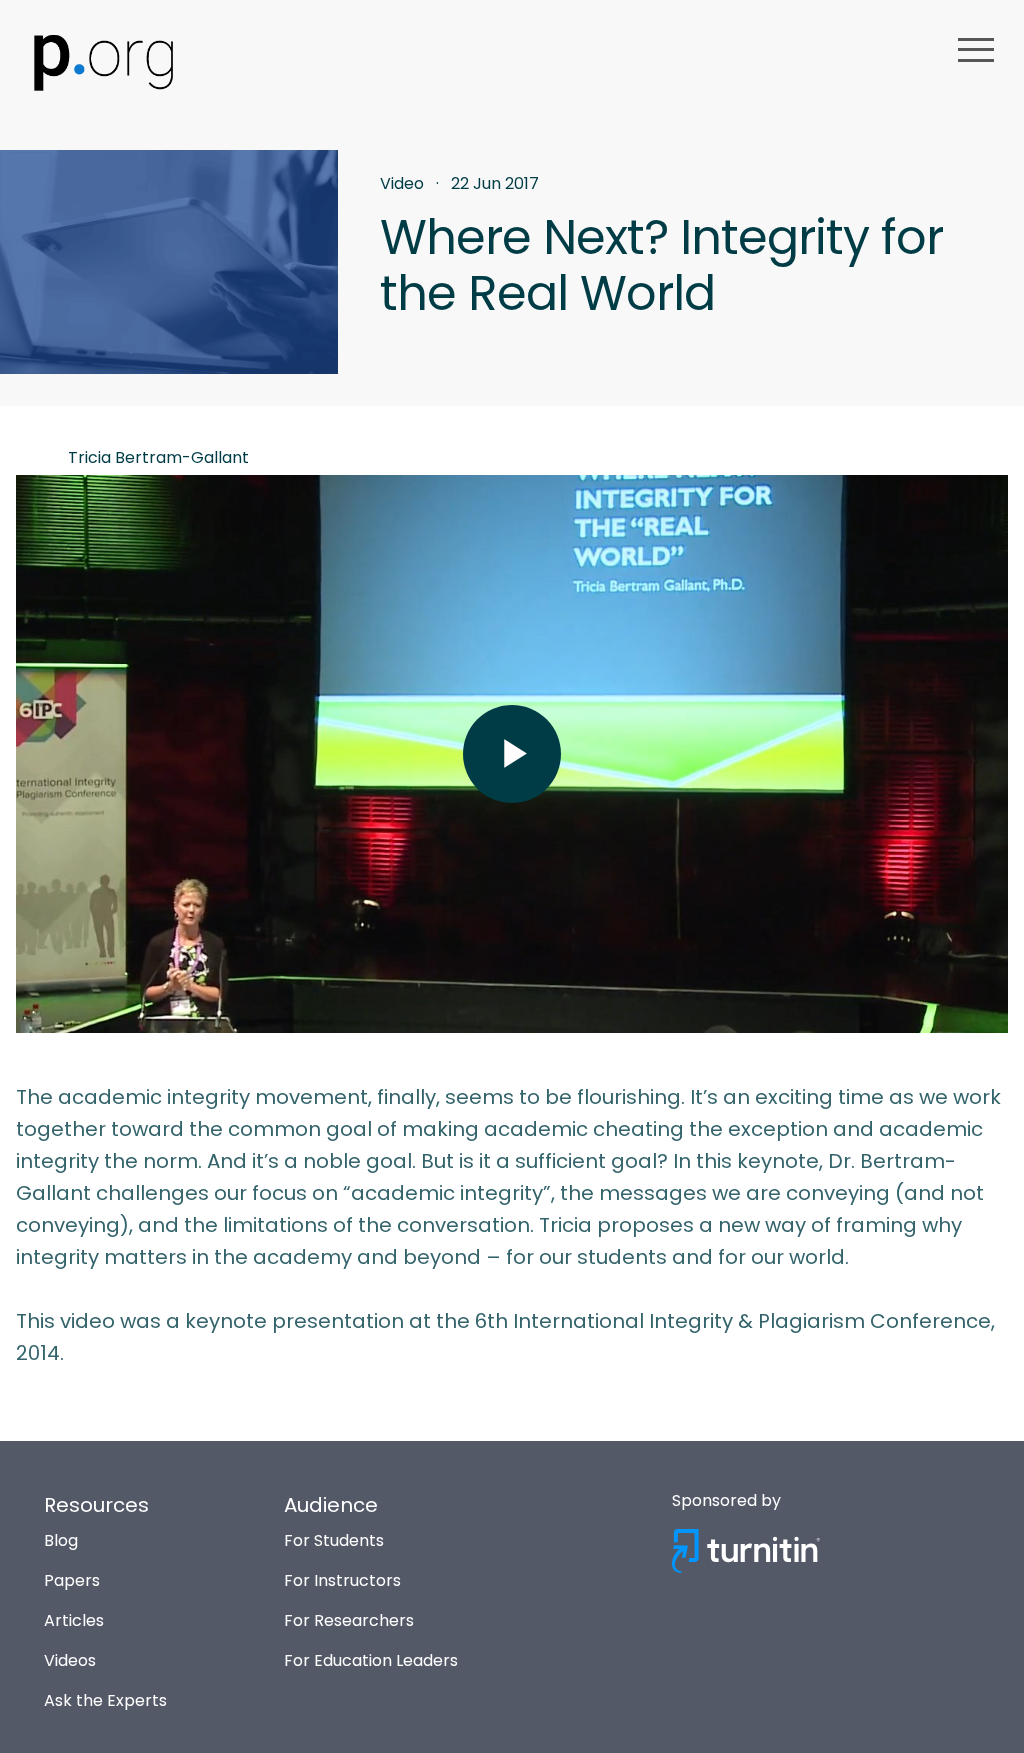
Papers (72, 1580)
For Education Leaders (371, 1660)
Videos (70, 1660)
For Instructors (342, 1580)
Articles (74, 1620)
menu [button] (976, 50)
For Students (334, 1540)
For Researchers (349, 1620)
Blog (61, 1540)
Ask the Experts (105, 1700)
